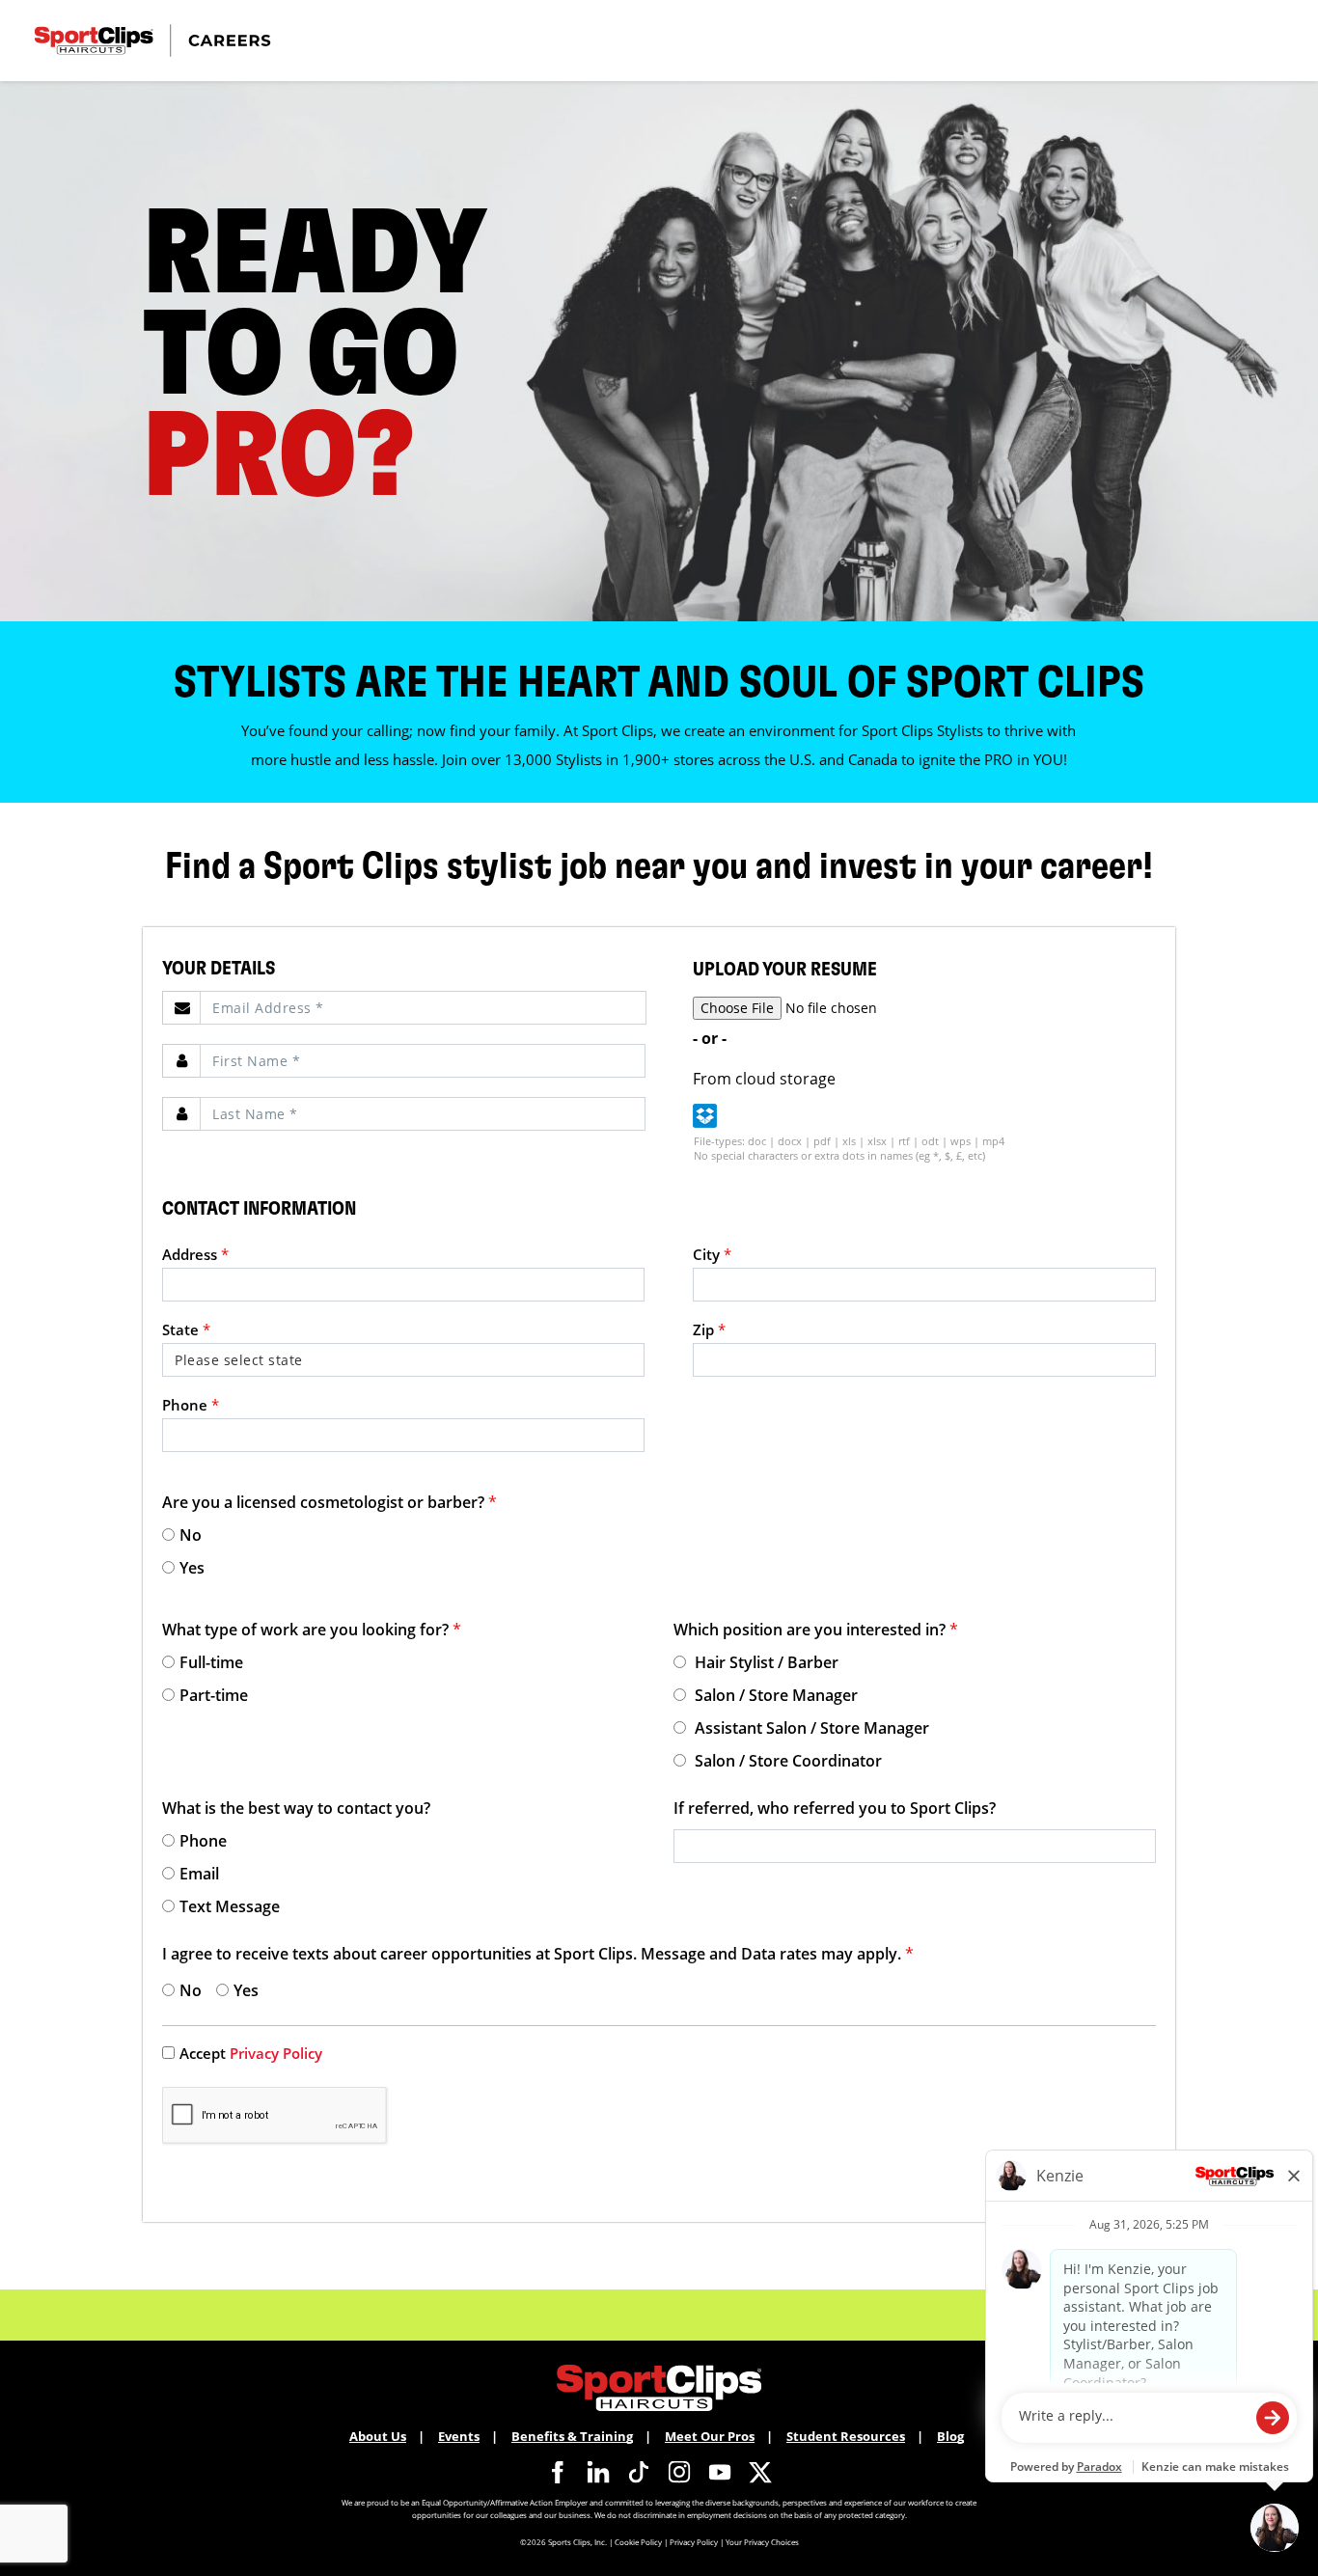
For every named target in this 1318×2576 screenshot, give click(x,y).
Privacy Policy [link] (276, 2053)
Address (195, 1254)
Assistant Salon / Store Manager (810, 1728)
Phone (191, 1405)
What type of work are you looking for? (312, 1630)
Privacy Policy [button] (694, 2542)
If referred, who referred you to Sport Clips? (835, 1808)
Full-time (211, 1662)
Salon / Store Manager (774, 1695)
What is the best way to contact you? (296, 1808)
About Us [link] (378, 2436)
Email (199, 1874)
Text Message (230, 1906)
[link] (558, 2472)
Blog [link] (950, 2436)
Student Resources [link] (846, 2436)
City (712, 1254)
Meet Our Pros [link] (710, 2436)
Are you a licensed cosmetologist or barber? (329, 1502)
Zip (709, 1329)
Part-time (214, 1695)
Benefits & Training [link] (572, 2436)
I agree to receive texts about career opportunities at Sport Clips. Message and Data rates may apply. (538, 1954)
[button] (705, 1116)
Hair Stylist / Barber (765, 1662)
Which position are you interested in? (816, 1630)
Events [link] (459, 2436)
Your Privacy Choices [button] (762, 2542)
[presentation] (423, 1008)
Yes (192, 1568)
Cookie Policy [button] (638, 2542)
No (191, 1535)
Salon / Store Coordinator (786, 1761)
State (186, 1329)
